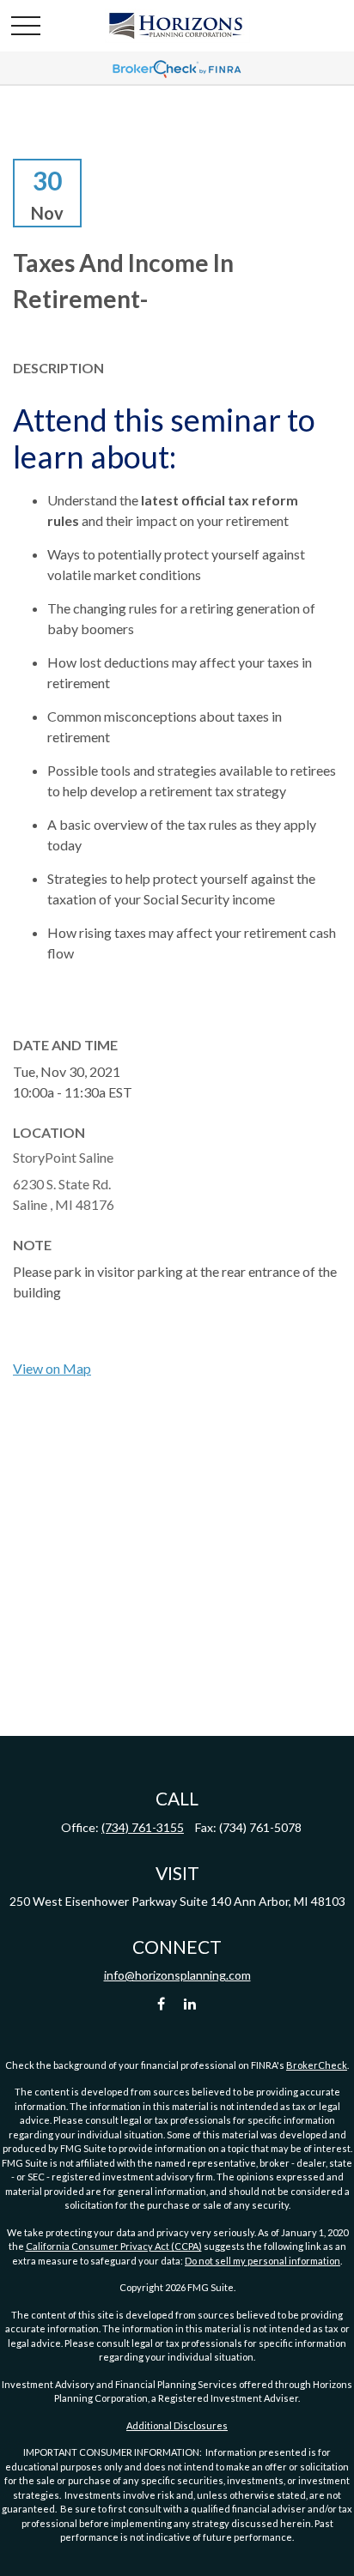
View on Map (52, 1368)
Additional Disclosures (177, 2425)
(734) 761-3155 (143, 1827)
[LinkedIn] (190, 2004)
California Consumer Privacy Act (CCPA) (114, 2246)
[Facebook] (161, 2004)
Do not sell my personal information (262, 2261)
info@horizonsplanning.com (177, 1975)
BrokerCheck (317, 2065)
